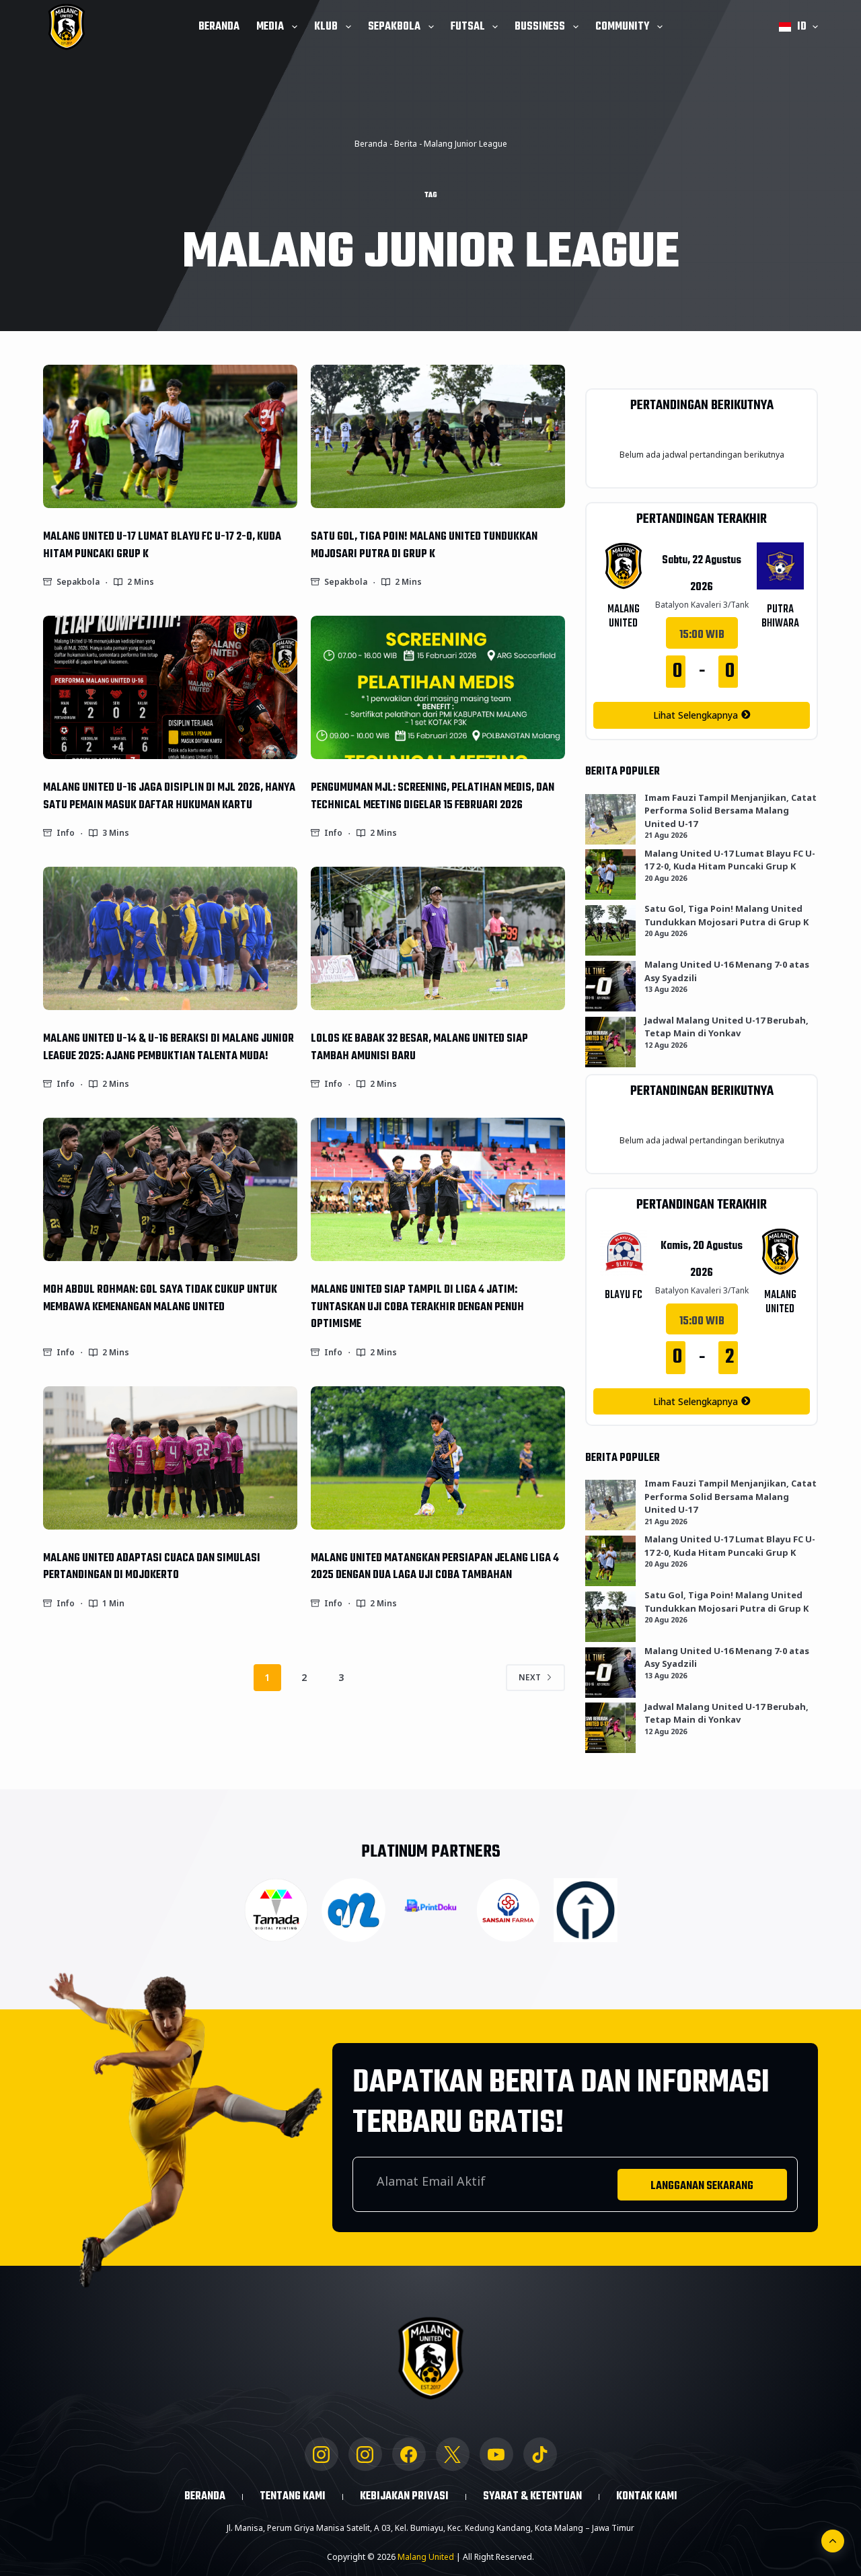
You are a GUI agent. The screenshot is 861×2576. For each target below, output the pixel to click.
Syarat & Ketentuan (532, 2497)
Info (66, 833)
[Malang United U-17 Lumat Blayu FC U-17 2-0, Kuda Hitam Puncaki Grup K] (170, 436)
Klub (326, 27)
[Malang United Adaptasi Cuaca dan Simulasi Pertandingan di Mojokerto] (170, 1458)
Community (622, 27)
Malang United (426, 2557)
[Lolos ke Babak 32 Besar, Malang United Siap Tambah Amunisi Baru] (438, 938)
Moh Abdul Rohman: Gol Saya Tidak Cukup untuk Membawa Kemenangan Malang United (160, 1298)
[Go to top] (833, 2541)
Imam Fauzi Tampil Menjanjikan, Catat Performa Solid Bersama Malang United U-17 (731, 811)
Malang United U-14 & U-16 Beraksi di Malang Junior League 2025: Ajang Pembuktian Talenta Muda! (169, 1047)
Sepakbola (394, 27)
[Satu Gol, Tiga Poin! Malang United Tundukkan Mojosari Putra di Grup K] (438, 436)
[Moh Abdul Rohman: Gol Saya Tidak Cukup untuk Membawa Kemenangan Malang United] (170, 1189)
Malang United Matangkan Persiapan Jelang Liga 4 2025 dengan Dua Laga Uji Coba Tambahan (435, 1567)
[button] (798, 27)
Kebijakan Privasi (404, 2497)
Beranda (219, 27)
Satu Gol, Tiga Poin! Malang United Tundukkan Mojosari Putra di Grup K (424, 545)
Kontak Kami (647, 2497)
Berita (406, 144)
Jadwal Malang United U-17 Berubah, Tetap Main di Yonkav (726, 1027)
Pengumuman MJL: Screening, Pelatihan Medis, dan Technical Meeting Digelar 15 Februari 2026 (433, 796)
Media (270, 27)
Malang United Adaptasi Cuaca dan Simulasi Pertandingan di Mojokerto (152, 1567)
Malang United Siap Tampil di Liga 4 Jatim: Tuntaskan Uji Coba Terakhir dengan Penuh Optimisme (417, 1307)
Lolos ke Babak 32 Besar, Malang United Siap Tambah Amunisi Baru (419, 1047)
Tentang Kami (293, 2497)
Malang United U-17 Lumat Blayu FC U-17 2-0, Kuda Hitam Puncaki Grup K (162, 545)
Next (530, 1677)
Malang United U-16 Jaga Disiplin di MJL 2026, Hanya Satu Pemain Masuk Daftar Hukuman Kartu (169, 796)
